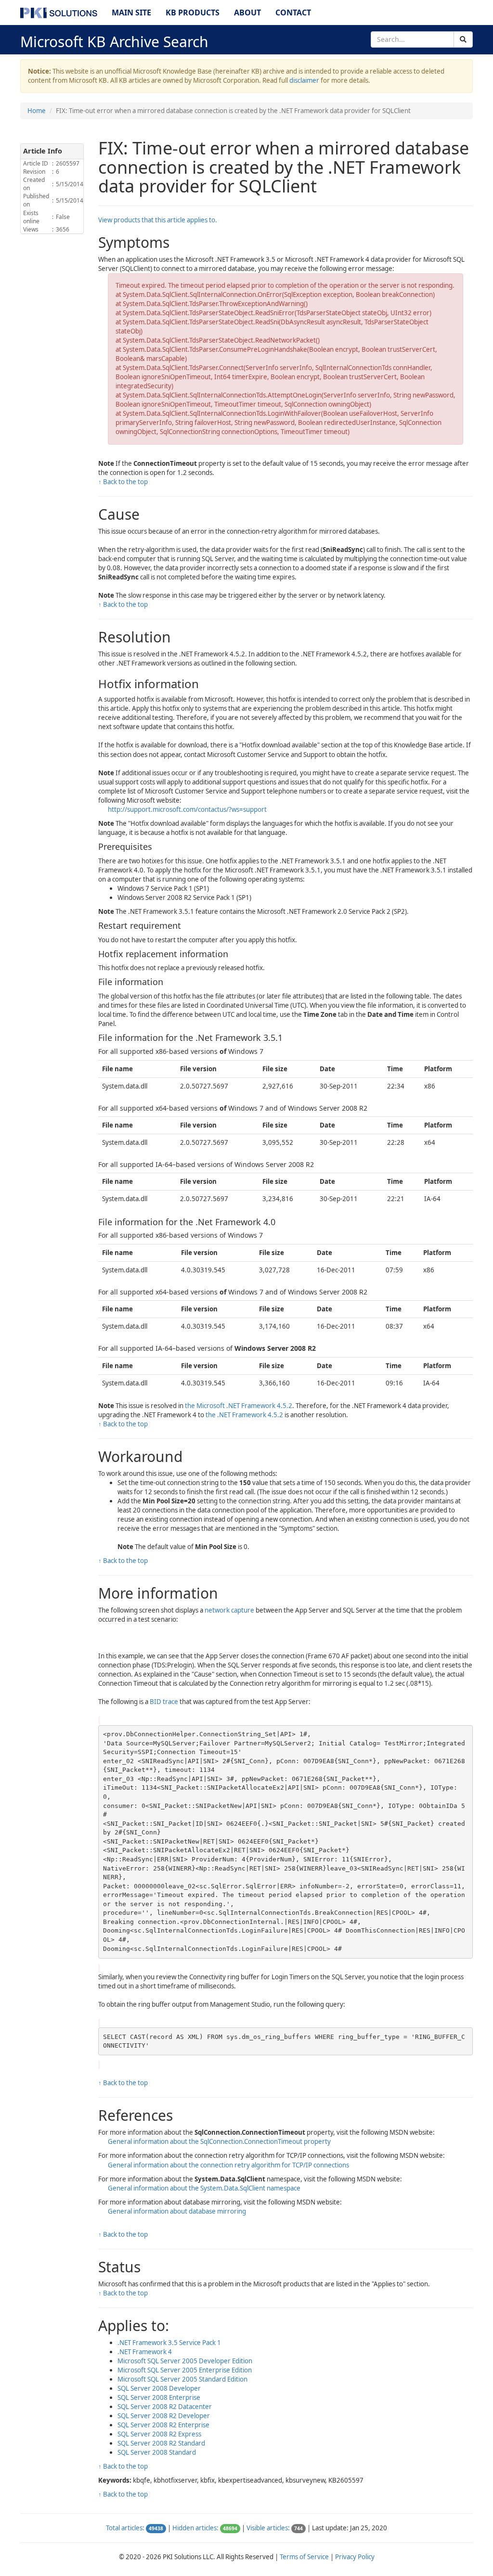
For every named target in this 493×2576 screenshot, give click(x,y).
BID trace (164, 1702)
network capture (229, 1610)
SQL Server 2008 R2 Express (159, 2434)
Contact (293, 13)
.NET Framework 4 (145, 2352)
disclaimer (304, 80)
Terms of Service (304, 2557)
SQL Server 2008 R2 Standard (161, 2443)
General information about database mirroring (177, 2211)
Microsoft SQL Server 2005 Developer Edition (185, 2361)
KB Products (193, 13)
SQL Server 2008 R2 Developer (164, 2416)
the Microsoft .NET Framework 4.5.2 (239, 1406)
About (247, 13)
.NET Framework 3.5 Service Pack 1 (169, 2343)
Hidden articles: (195, 2528)
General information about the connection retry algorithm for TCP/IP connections (228, 2165)
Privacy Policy (355, 2557)
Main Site (131, 13)
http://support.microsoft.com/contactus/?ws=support (187, 809)
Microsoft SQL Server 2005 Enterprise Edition (185, 2370)
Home (37, 111)
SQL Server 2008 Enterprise (159, 2397)
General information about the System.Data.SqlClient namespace (204, 2188)
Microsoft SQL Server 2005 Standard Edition (182, 2379)
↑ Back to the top (123, 482)
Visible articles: (268, 2528)
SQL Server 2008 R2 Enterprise (163, 2425)
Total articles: (125, 2528)
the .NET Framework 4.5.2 (244, 1415)
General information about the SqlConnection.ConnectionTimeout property (219, 2141)
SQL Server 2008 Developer (159, 2388)
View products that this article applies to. (158, 220)
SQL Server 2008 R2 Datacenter (165, 2407)
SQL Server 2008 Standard (157, 2452)
